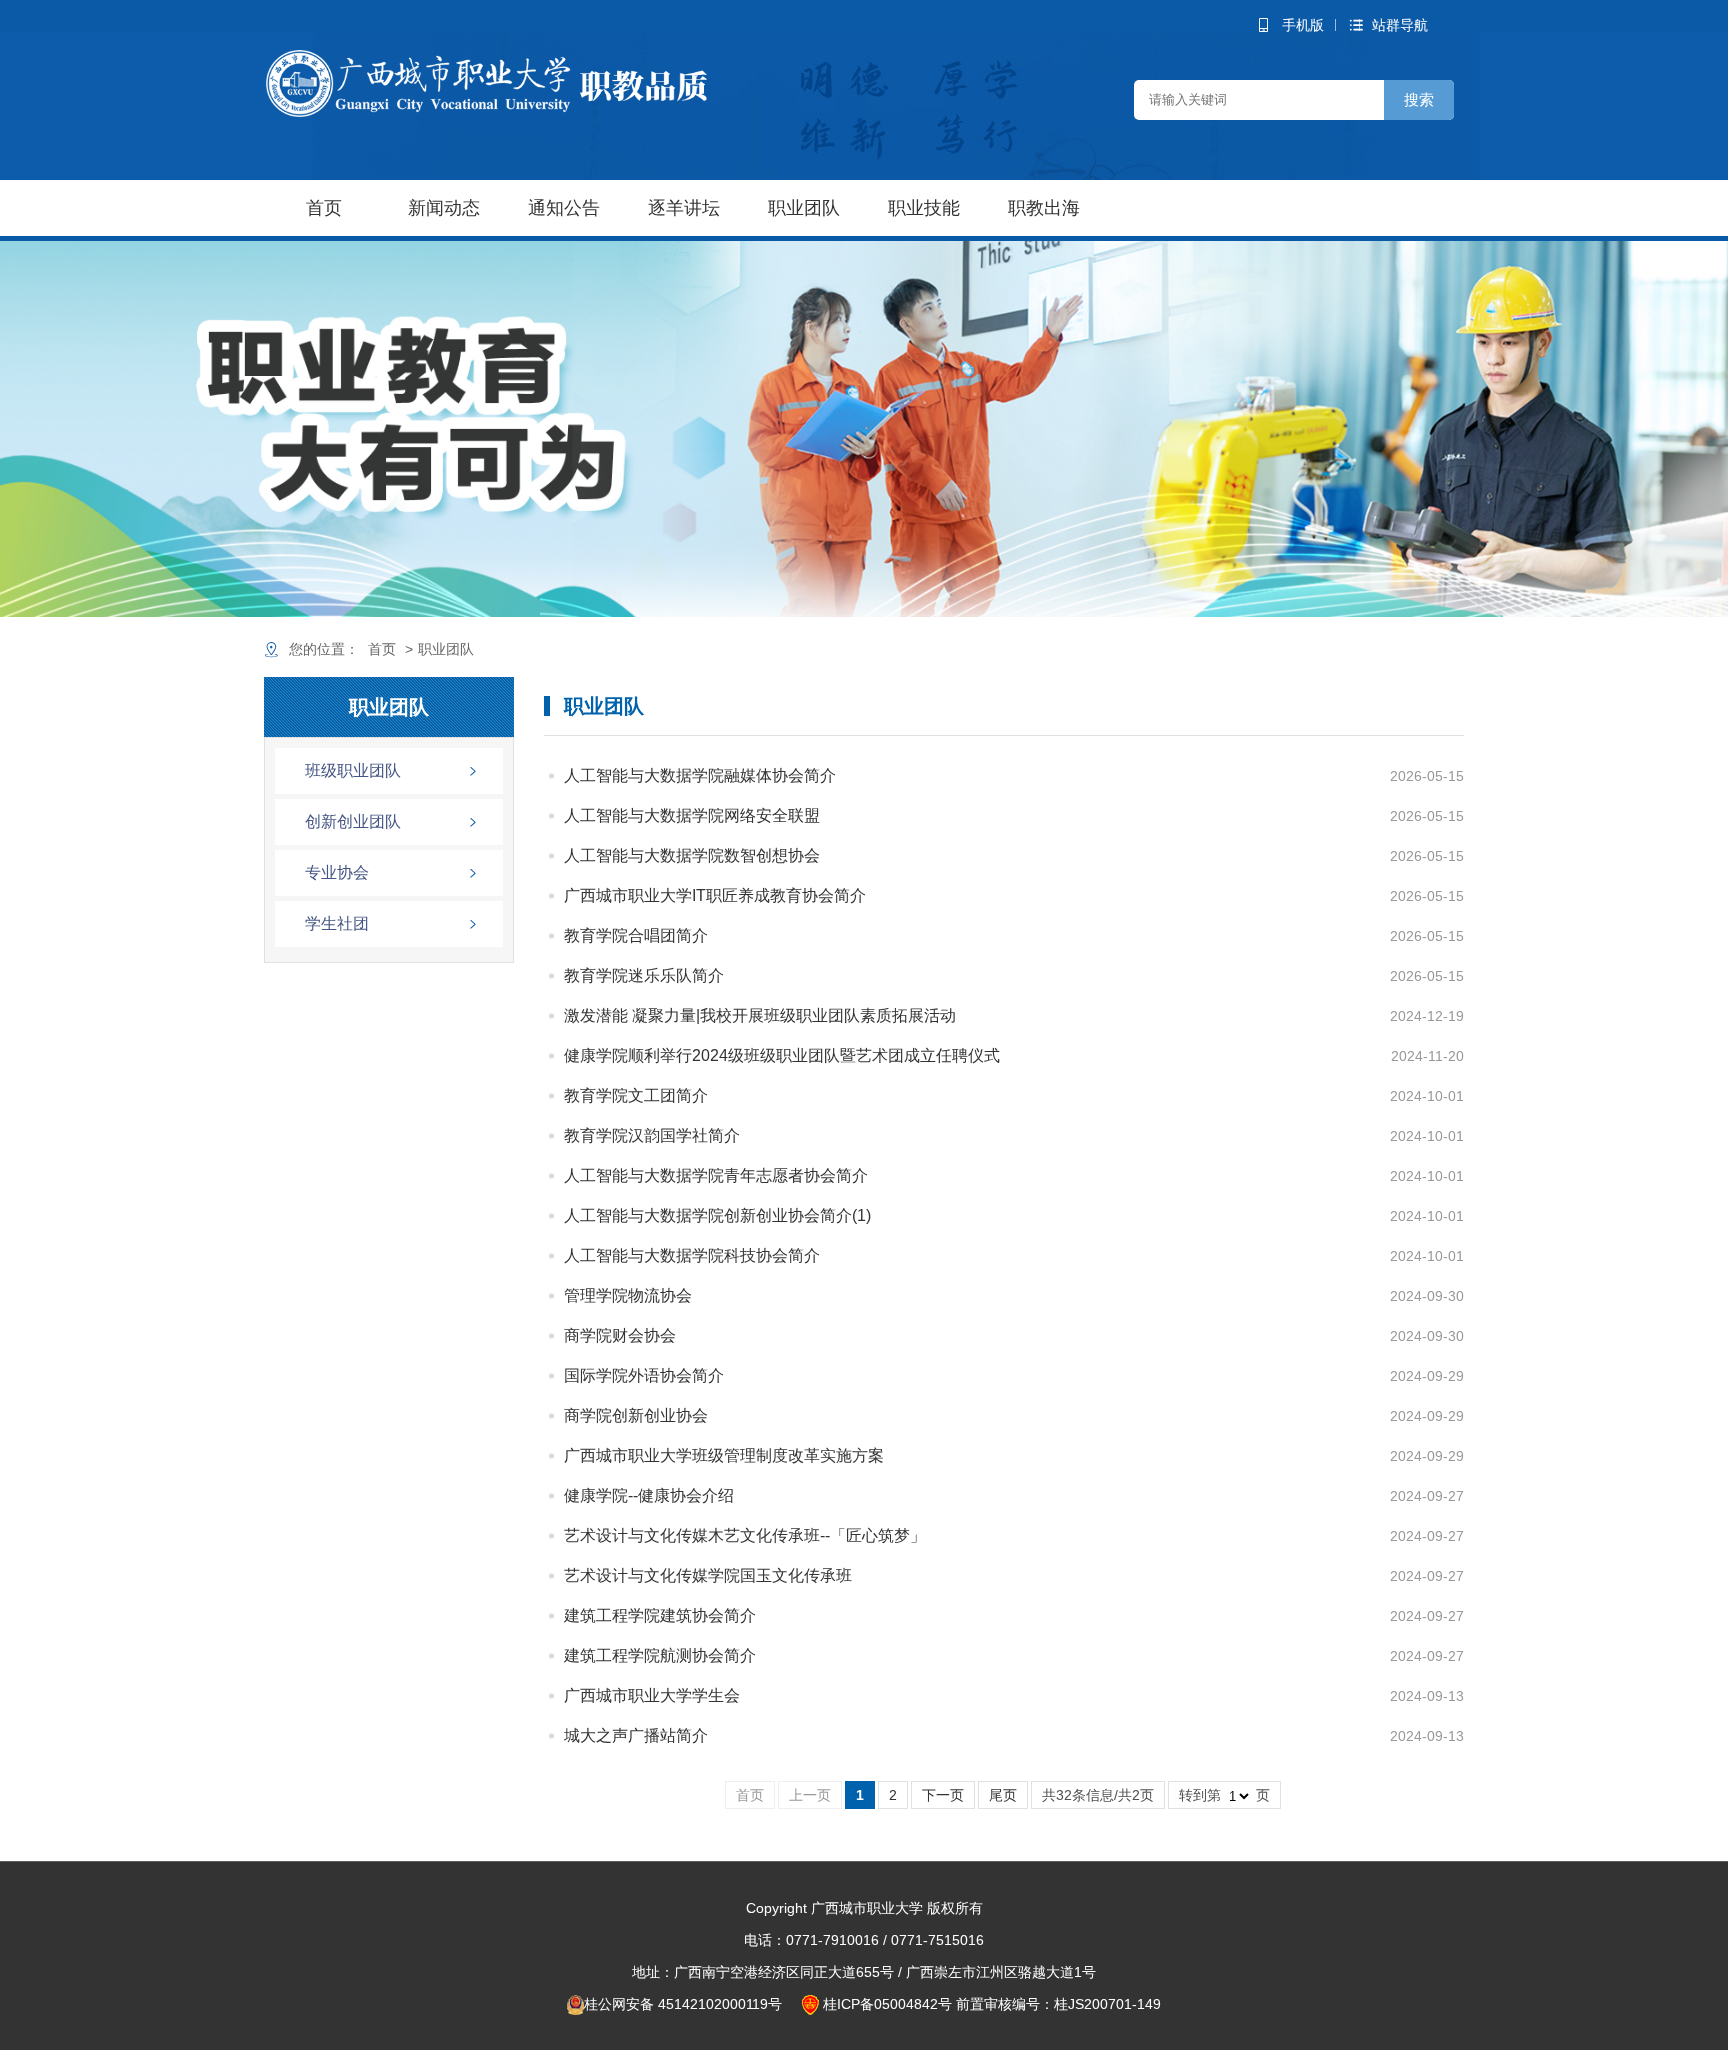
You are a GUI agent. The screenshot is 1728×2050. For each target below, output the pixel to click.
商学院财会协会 (620, 1335)
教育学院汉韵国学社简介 (652, 1135)
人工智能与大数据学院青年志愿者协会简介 (716, 1175)
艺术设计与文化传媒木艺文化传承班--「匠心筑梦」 (745, 1535)
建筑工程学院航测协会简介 (660, 1655)
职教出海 (1044, 208)
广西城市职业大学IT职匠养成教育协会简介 (715, 895)
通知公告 (564, 208)
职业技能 (924, 208)
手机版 (1303, 25)
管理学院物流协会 (628, 1295)
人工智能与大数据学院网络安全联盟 (692, 815)
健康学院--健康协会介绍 (649, 1495)
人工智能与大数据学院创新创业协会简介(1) (717, 1215)
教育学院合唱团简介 (636, 935)
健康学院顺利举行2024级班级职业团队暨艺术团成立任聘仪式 (782, 1055)
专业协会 (337, 872)
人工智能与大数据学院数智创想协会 (692, 855)
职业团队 (804, 208)
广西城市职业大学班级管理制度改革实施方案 (724, 1455)
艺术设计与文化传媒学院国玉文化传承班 (708, 1575)
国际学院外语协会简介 (644, 1375)
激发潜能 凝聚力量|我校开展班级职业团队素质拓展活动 (760, 1015)
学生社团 (337, 923)
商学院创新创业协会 (636, 1415)
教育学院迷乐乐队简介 (644, 975)
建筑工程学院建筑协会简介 (660, 1615)
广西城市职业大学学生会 (652, 1695)
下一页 (943, 1795)
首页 (324, 208)
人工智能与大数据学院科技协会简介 (692, 1255)
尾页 (1003, 1795)
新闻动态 (444, 208)
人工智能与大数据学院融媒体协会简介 (700, 775)
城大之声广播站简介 (636, 1735)
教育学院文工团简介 (636, 1095)
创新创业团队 (353, 821)
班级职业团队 (353, 770)
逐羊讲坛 (684, 208)
